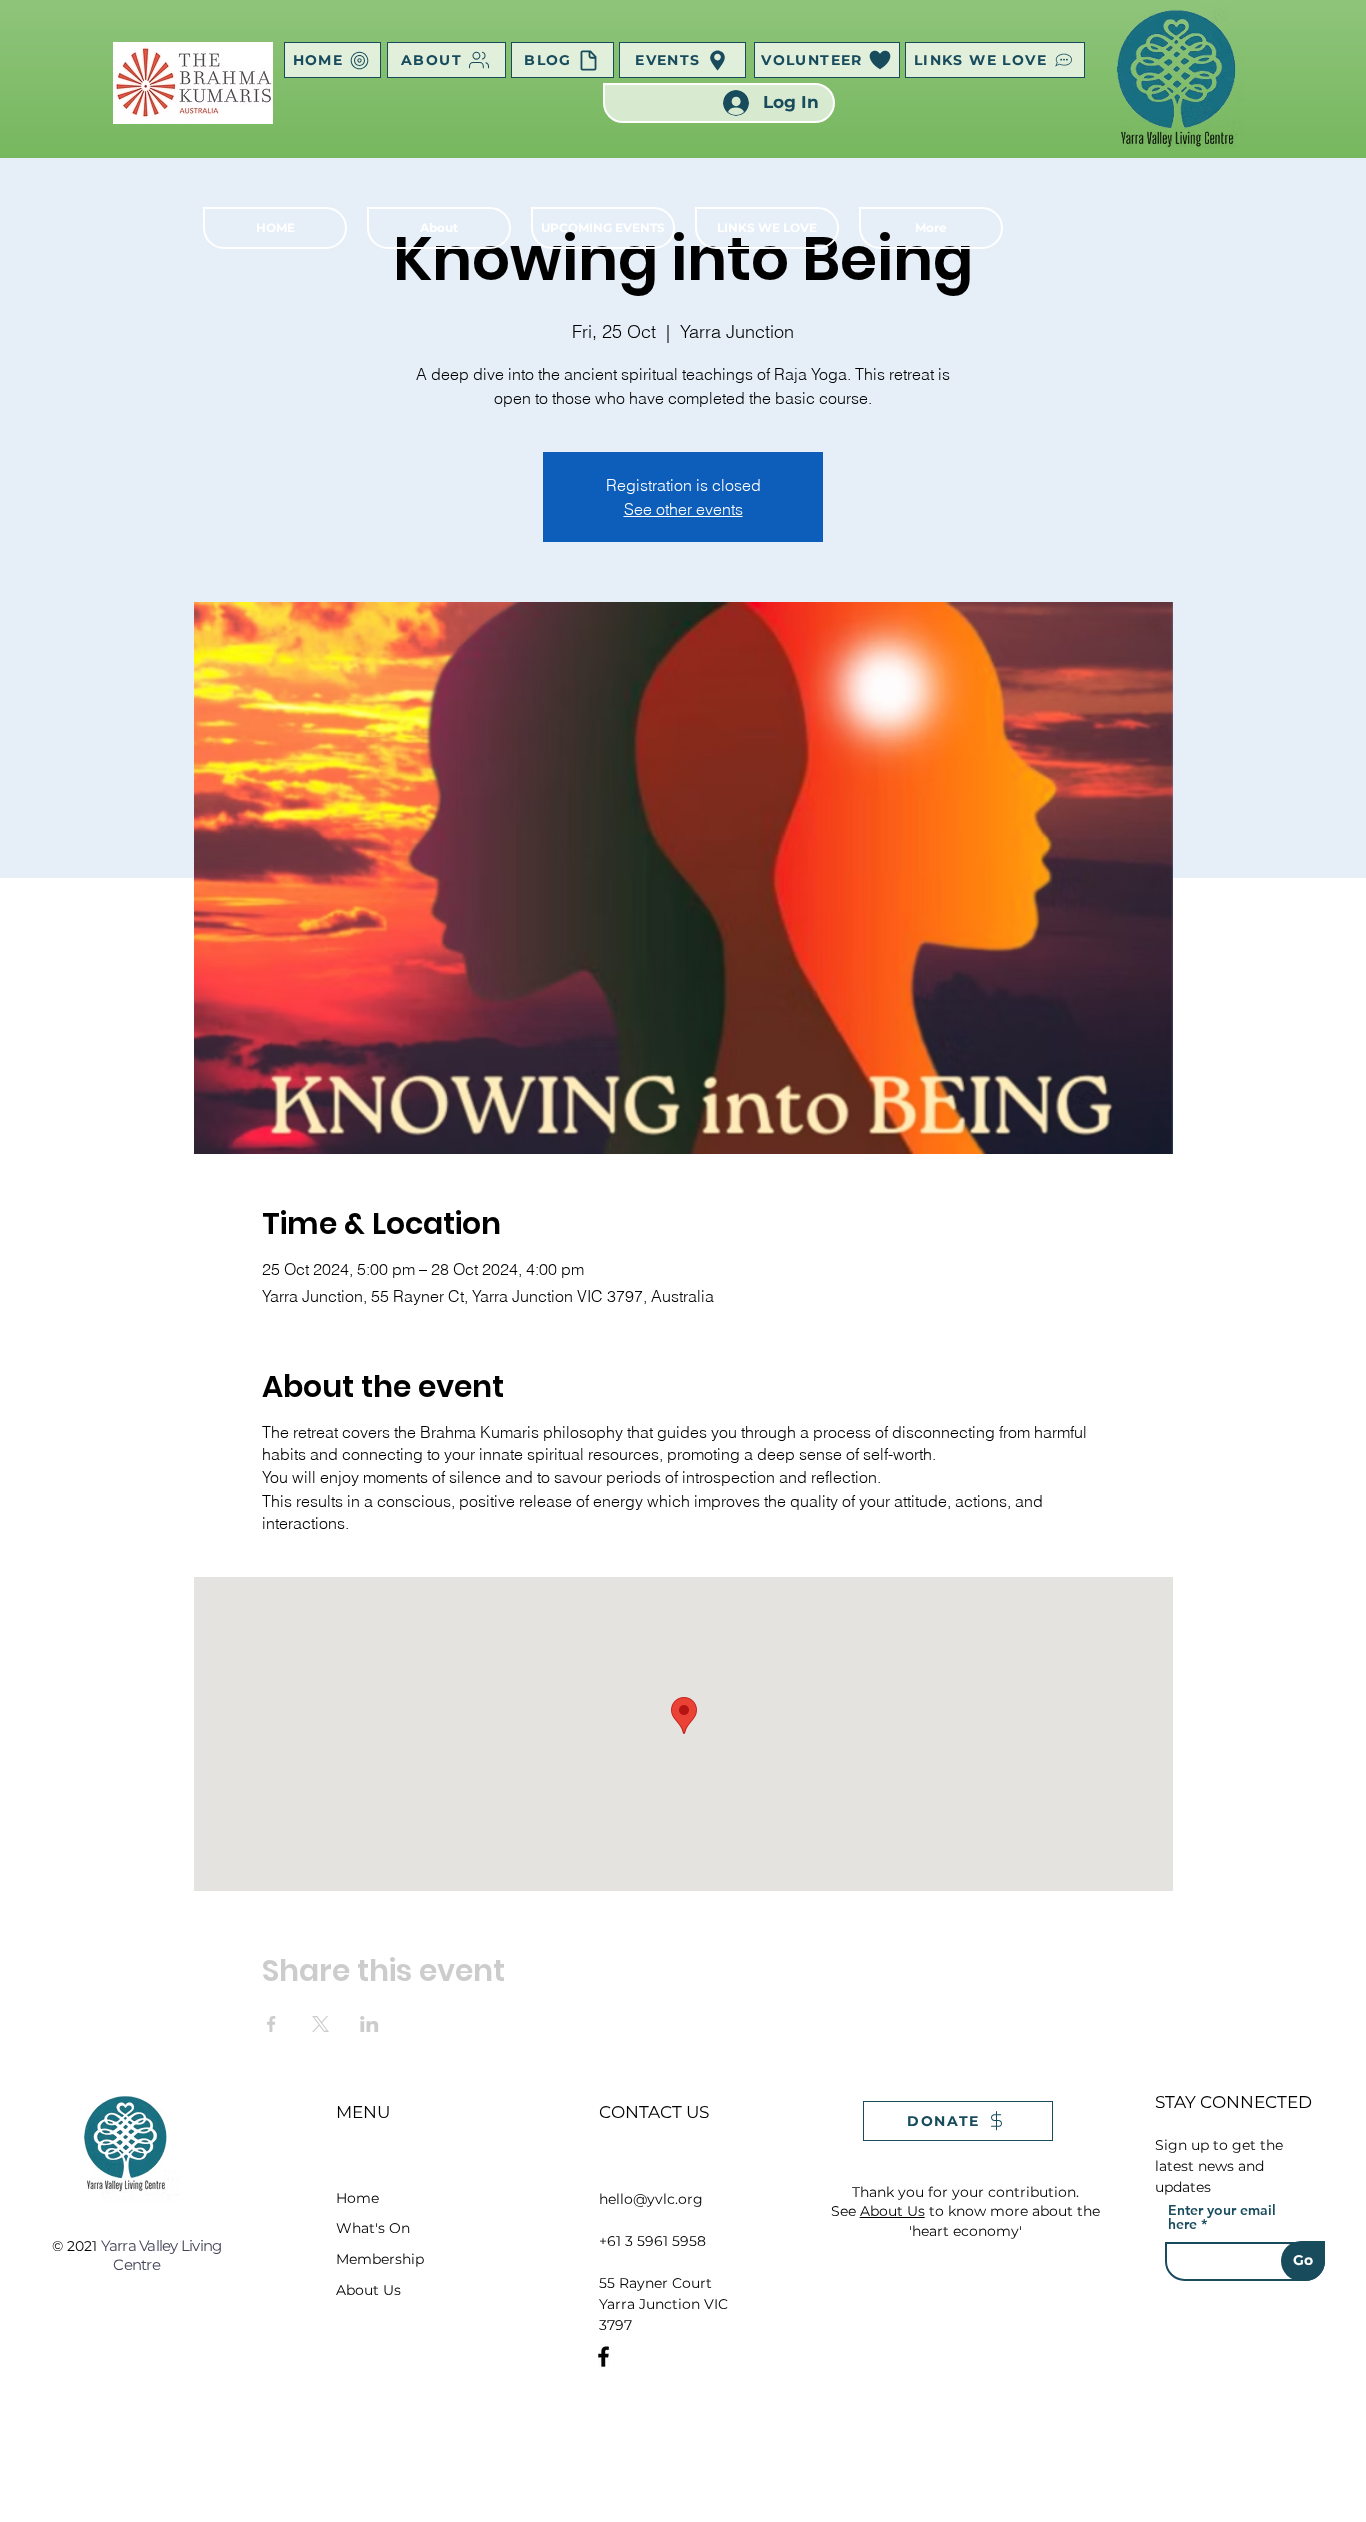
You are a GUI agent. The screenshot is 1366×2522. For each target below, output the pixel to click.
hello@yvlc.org (651, 2199)
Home (357, 2198)
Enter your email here (1222, 2217)
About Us (368, 2290)
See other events (683, 509)
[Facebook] (603, 2356)
